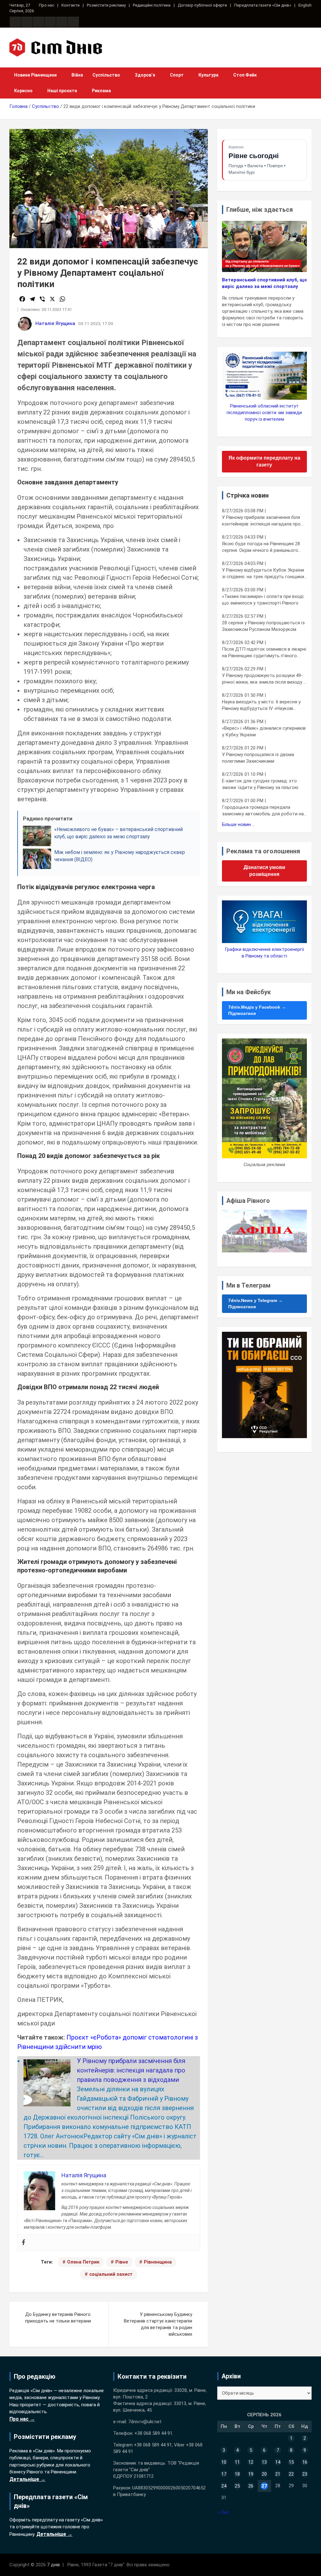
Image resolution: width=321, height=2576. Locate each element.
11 (237, 2462)
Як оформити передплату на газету (264, 461)
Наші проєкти (62, 91)
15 (291, 2462)
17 (224, 2474)
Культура (208, 75)
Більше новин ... (238, 824)
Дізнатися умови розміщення (264, 871)
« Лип (223, 2512)
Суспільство (106, 75)
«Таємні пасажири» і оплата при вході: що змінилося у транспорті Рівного (263, 600)
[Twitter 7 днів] (50, 22)
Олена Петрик (83, 2262)
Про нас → (22, 2419)
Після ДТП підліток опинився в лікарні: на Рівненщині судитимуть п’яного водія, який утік (264, 653)
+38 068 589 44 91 (153, 2433)
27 (264, 2486)
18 (237, 2474)
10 (224, 2462)
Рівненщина (158, 2262)
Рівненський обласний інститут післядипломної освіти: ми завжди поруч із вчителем (264, 413)
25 (237, 2486)
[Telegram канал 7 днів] (62, 22)
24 (224, 2486)
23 (305, 2474)
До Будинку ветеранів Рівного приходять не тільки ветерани (58, 2318)
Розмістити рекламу (106, 5)
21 (278, 2474)
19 (251, 2474)
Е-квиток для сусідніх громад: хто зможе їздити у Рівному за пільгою (260, 784)
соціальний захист (111, 2274)
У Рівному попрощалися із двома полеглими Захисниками (258, 758)
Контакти (71, 5)
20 (264, 2474)
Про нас (47, 5)
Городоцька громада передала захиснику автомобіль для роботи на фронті (263, 811)
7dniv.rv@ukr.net (145, 2422)
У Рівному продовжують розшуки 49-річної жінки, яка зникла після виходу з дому (264, 679)
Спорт (177, 75)
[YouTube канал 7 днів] (73, 22)
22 (291, 2474)
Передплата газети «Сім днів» (263, 5)
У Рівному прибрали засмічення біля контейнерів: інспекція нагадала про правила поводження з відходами (131, 2070)
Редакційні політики (152, 5)
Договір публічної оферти (202, 5)
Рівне (122, 2262)
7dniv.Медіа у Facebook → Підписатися (257, 1010)
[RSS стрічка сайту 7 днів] (39, 22)
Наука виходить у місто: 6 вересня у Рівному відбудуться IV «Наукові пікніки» (261, 705)
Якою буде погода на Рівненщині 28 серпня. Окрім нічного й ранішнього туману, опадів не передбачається (261, 547)
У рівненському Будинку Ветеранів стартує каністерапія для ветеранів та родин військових (158, 2324)
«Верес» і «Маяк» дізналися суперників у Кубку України (264, 731)
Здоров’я (145, 75)
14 (278, 2462)
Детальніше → (27, 2479)
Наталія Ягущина (55, 323)
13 (264, 2462)
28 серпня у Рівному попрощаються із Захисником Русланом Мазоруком (263, 626)
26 (251, 2486)
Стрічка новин (247, 495)
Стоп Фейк (245, 75)
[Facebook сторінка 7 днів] (15, 22)
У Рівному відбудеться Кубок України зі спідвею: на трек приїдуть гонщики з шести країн (263, 574)
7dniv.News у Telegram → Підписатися (255, 1304)
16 (305, 2462)
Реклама (101, 91)
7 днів (53, 2565)
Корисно (23, 91)
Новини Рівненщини (35, 75)
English (305, 5)
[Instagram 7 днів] (27, 22)
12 (251, 2462)
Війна (77, 75)
